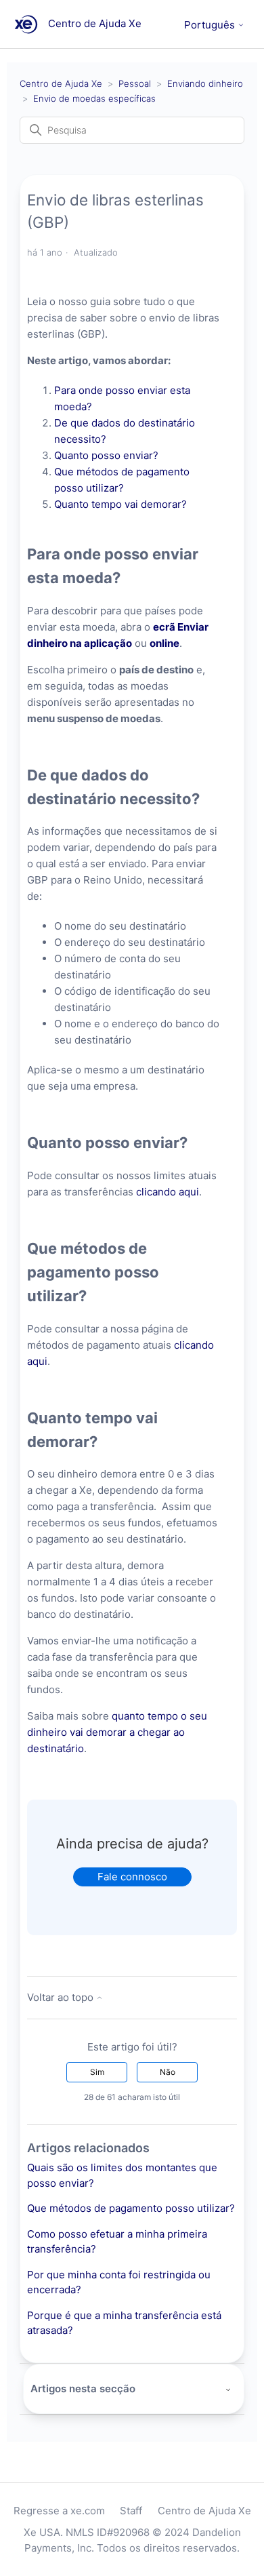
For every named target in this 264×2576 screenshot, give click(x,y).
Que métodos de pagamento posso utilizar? (131, 2208)
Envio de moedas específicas (94, 98)
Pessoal (135, 83)
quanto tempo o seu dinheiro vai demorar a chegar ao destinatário (117, 1732)
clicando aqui (168, 1192)
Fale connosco (132, 1877)
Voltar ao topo (62, 1997)
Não (168, 2072)
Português (211, 25)
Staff (131, 2511)
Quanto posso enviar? (108, 455)
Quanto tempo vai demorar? (122, 504)
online (164, 643)
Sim (97, 2072)
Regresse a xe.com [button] (59, 2511)
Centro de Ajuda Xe (61, 83)
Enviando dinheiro (205, 83)
